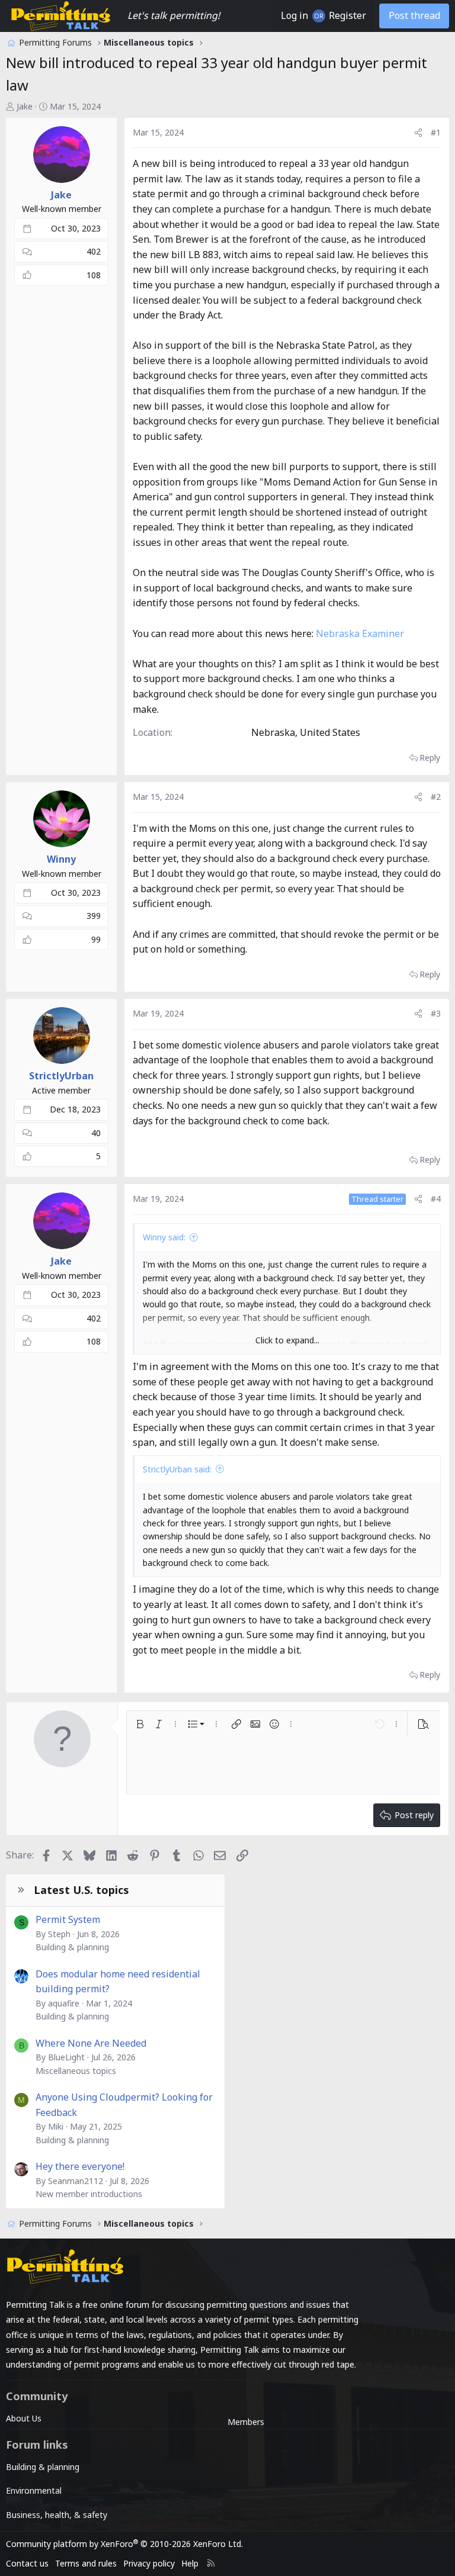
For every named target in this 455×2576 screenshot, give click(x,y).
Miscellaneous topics (76, 2071)
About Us (24, 2418)
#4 (436, 1199)
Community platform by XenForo (124, 2544)
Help (190, 2563)
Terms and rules (86, 2563)
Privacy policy (149, 2563)
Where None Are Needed (91, 2043)
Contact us (27, 2563)
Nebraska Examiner (360, 633)
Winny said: (164, 1237)
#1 (436, 132)
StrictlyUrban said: (177, 1469)
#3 (436, 1013)
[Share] (418, 133)
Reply (430, 758)
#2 (436, 797)
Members (246, 2422)
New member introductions (89, 2194)
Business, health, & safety (57, 2515)
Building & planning (72, 1947)
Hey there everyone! (80, 2166)
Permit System (68, 1919)
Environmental (34, 2490)
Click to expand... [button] (287, 1340)
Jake (25, 106)
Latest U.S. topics (81, 1890)
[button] (140, 1724)
